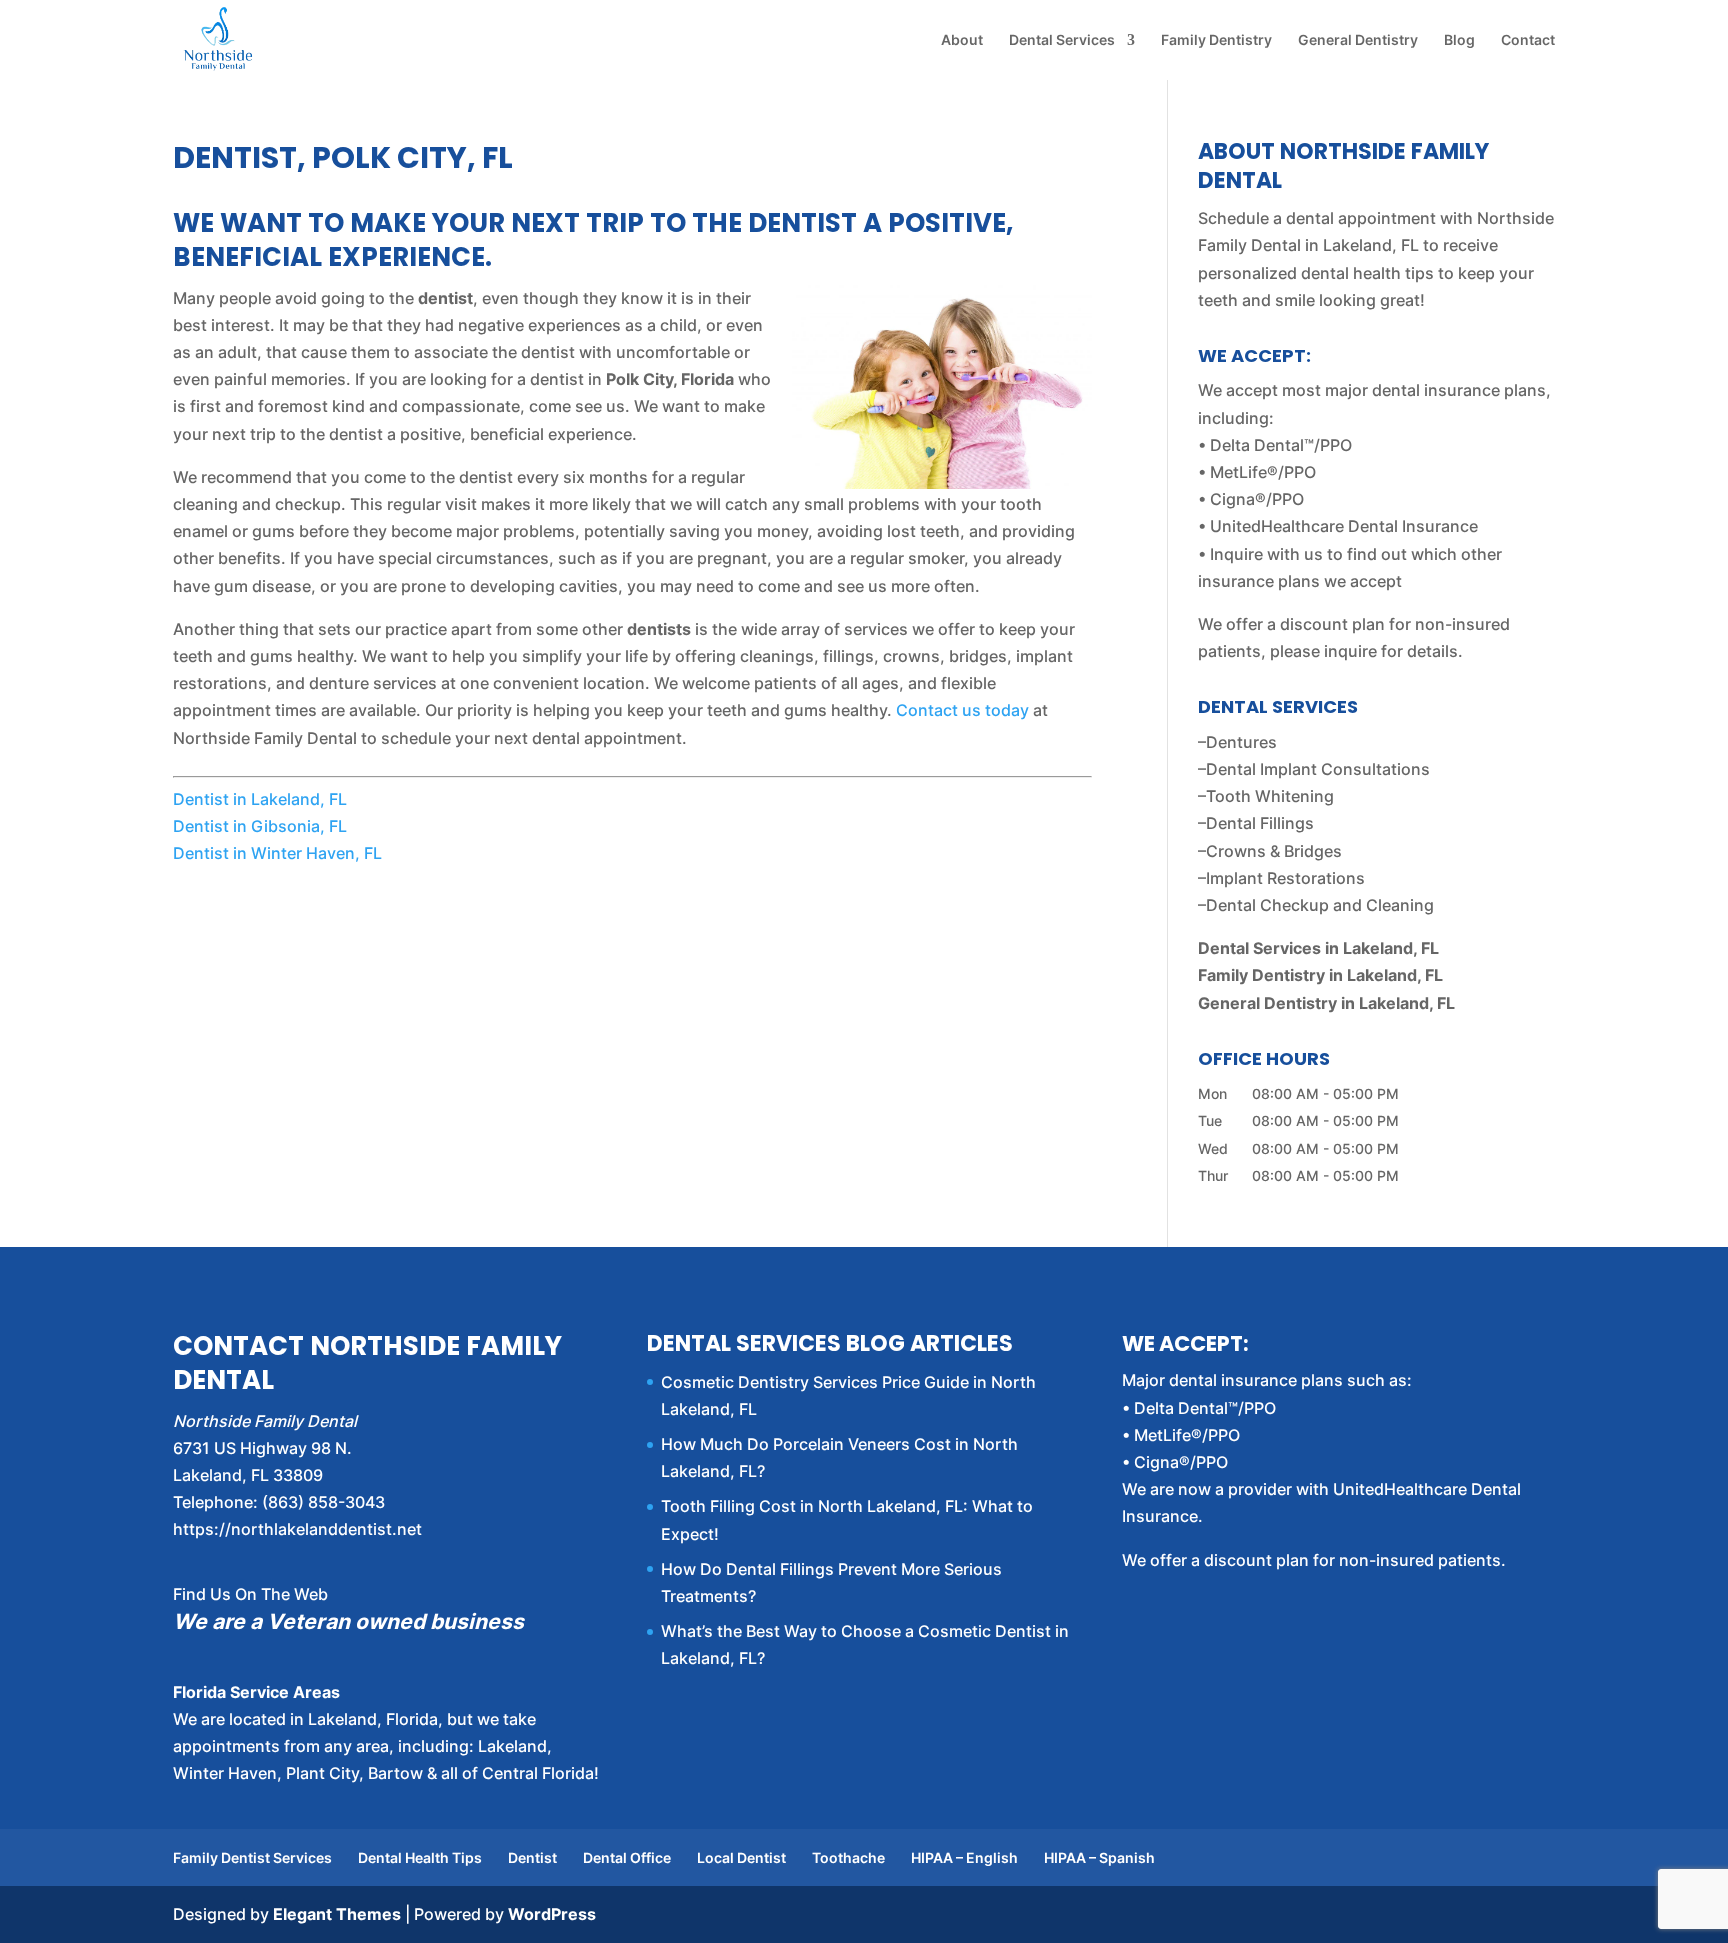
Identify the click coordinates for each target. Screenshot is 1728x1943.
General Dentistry (1358, 40)
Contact (1528, 40)
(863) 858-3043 (323, 1502)
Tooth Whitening (1270, 796)
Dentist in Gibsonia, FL (260, 826)
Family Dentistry (1216, 40)
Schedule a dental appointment (1317, 218)
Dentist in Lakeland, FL (260, 799)
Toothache (848, 1857)
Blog (1459, 40)
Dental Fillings (1260, 823)
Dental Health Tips (420, 1857)
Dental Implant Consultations (1318, 769)
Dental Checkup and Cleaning (1320, 905)
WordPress (552, 1914)
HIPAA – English (964, 1857)
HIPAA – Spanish (1099, 1857)
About (962, 40)
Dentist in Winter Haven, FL (277, 853)
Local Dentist (741, 1857)
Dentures (1241, 742)
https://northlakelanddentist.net (297, 1529)
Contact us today (962, 710)
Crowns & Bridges (1274, 851)
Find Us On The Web (250, 1594)
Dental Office (627, 1857)
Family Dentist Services (252, 1857)
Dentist (532, 1857)
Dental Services (1062, 40)
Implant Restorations (1285, 878)
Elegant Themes (337, 1914)
